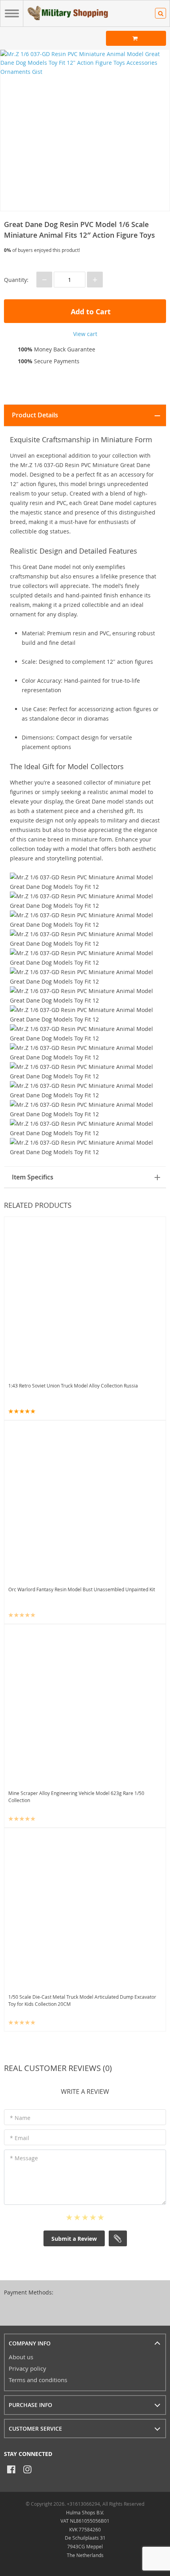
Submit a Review (74, 2239)
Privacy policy (27, 2368)
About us (21, 2357)
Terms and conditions (38, 2380)
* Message (24, 2158)
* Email (20, 2138)
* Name (20, 2118)
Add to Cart (90, 312)
